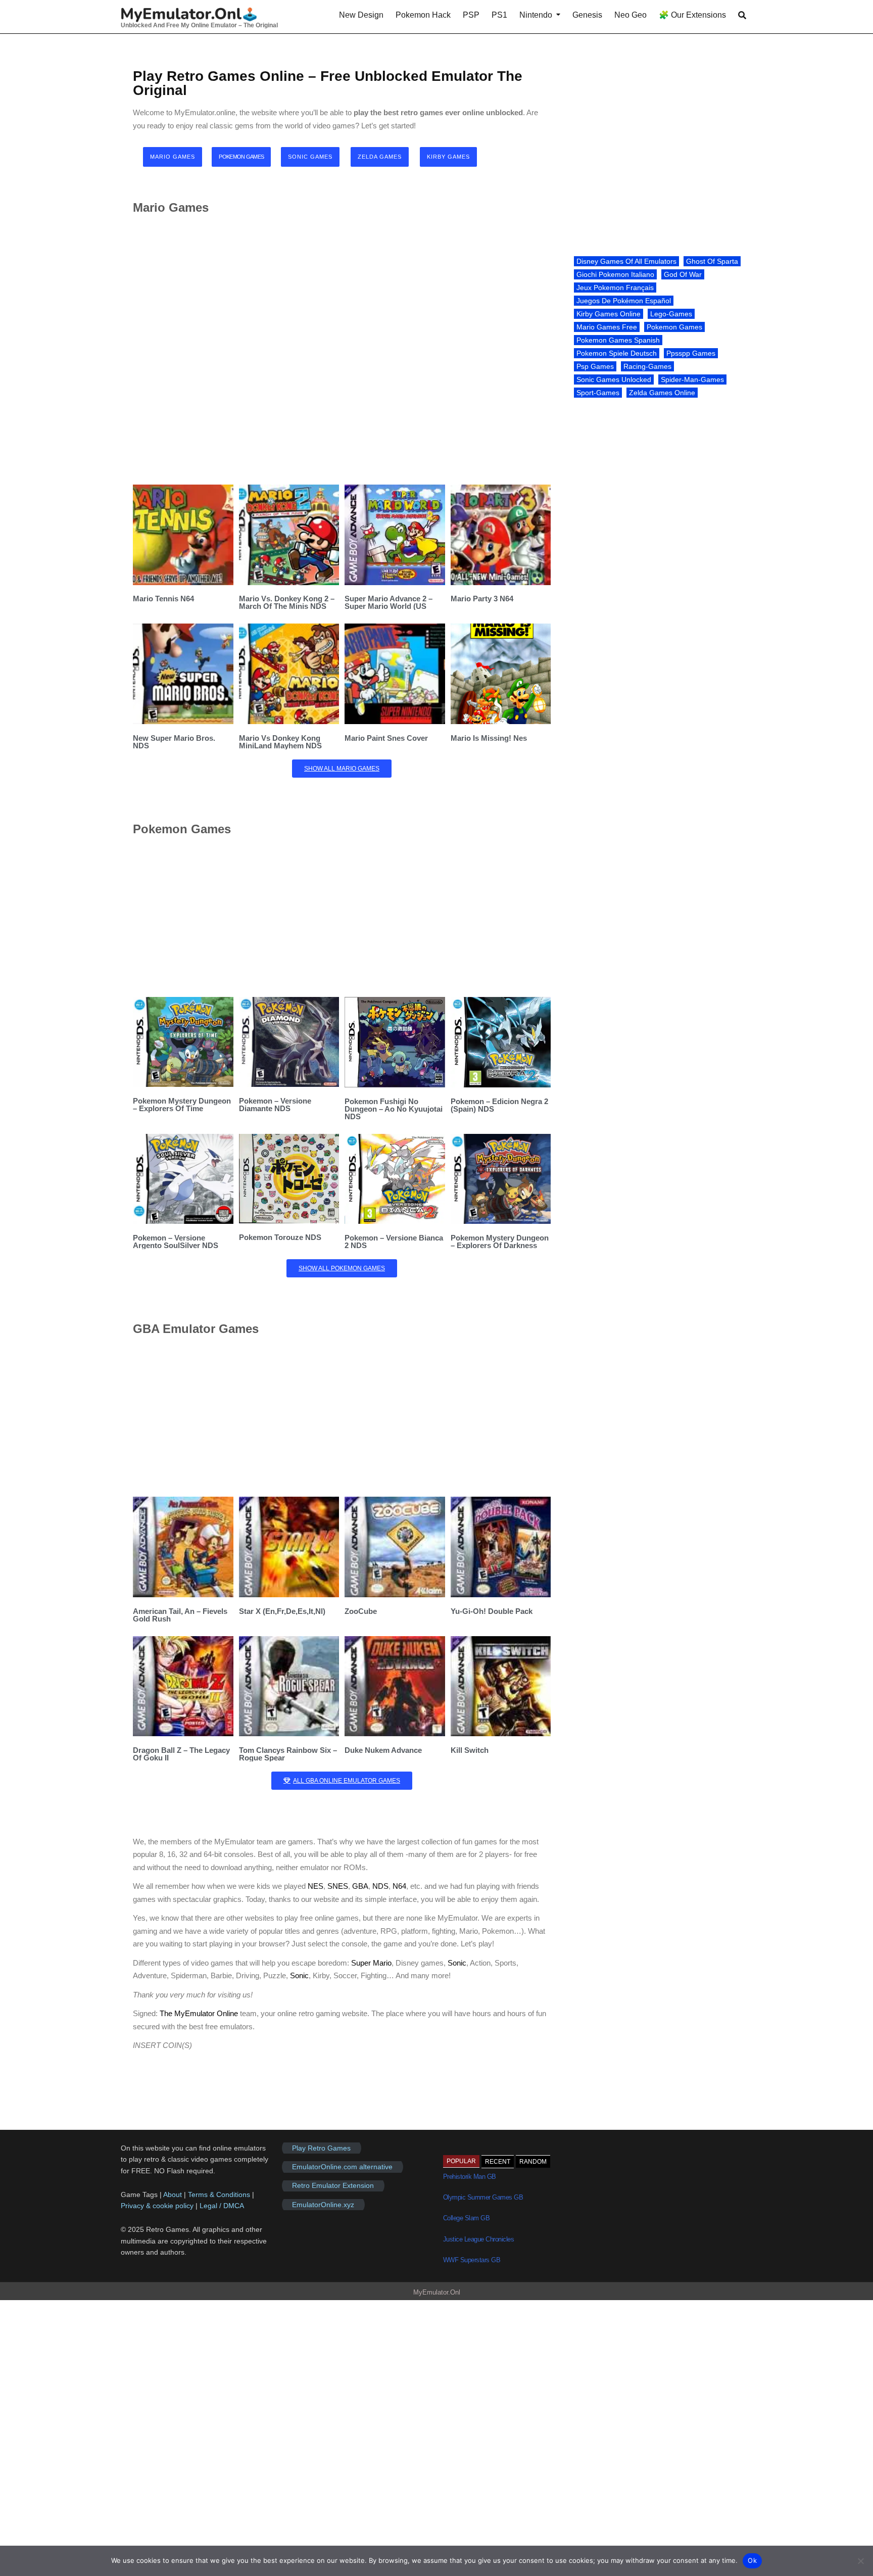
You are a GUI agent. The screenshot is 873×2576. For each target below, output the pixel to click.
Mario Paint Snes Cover (386, 738)
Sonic (457, 1963)
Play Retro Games (321, 2148)
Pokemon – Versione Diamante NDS (275, 1105)
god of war (683, 274)
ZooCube (361, 1611)
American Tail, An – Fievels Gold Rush (180, 1615)
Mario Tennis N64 (163, 599)
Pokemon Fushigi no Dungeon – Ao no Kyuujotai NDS (394, 1109)
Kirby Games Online (609, 314)
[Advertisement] (342, 349)
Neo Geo (630, 15)
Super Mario (371, 1963)
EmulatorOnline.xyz (323, 2205)
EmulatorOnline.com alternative (342, 2167)
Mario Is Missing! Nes (489, 738)
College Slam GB (467, 2218)
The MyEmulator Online (199, 2013)
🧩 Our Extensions (692, 15)
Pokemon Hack (423, 15)
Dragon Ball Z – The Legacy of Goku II (181, 1754)
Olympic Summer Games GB (483, 2197)
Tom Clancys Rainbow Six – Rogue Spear (288, 1754)
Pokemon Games (674, 327)
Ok (752, 2560)
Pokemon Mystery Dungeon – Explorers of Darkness (500, 1242)
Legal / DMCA (222, 2206)
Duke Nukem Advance (383, 1750)
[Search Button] (742, 15)
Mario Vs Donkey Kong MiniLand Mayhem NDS (280, 742)
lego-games (671, 314)
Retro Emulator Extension (333, 2186)
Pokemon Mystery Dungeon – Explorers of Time (182, 1105)
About (174, 2195)
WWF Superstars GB (472, 2260)
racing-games (647, 366)
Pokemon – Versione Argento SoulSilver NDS (176, 1242)
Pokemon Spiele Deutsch (617, 353)
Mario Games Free (607, 327)
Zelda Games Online (662, 393)
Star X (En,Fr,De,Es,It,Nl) (282, 1611)
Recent (498, 2162)
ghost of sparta (712, 261)
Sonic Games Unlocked (614, 379)
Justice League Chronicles (479, 2239)
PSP (471, 15)
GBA (360, 1886)
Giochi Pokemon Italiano (615, 274)
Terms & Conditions (219, 2195)
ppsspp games (691, 353)
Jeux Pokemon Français (615, 288)
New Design (361, 15)
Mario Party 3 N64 (482, 599)
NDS (380, 1886)
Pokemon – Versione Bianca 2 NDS (394, 1242)
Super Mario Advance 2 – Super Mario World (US (389, 602)
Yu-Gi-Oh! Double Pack (492, 1611)
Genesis (587, 15)
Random (533, 2162)
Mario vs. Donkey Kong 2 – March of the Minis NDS (287, 602)
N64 (399, 1886)
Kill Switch (470, 1750)
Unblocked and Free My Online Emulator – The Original (199, 25)
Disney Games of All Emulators (626, 261)
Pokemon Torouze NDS (280, 1237)
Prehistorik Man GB (470, 2177)
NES (316, 1886)
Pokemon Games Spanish (618, 340)
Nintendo (536, 15)
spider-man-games (692, 379)
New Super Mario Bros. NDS (174, 742)
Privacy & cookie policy (157, 2206)
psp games (595, 366)
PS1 (499, 15)
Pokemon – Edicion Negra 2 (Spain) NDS (499, 1105)
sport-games (598, 393)
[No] (860, 2561)
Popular (461, 2161)
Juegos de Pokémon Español (624, 301)
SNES (338, 1886)
